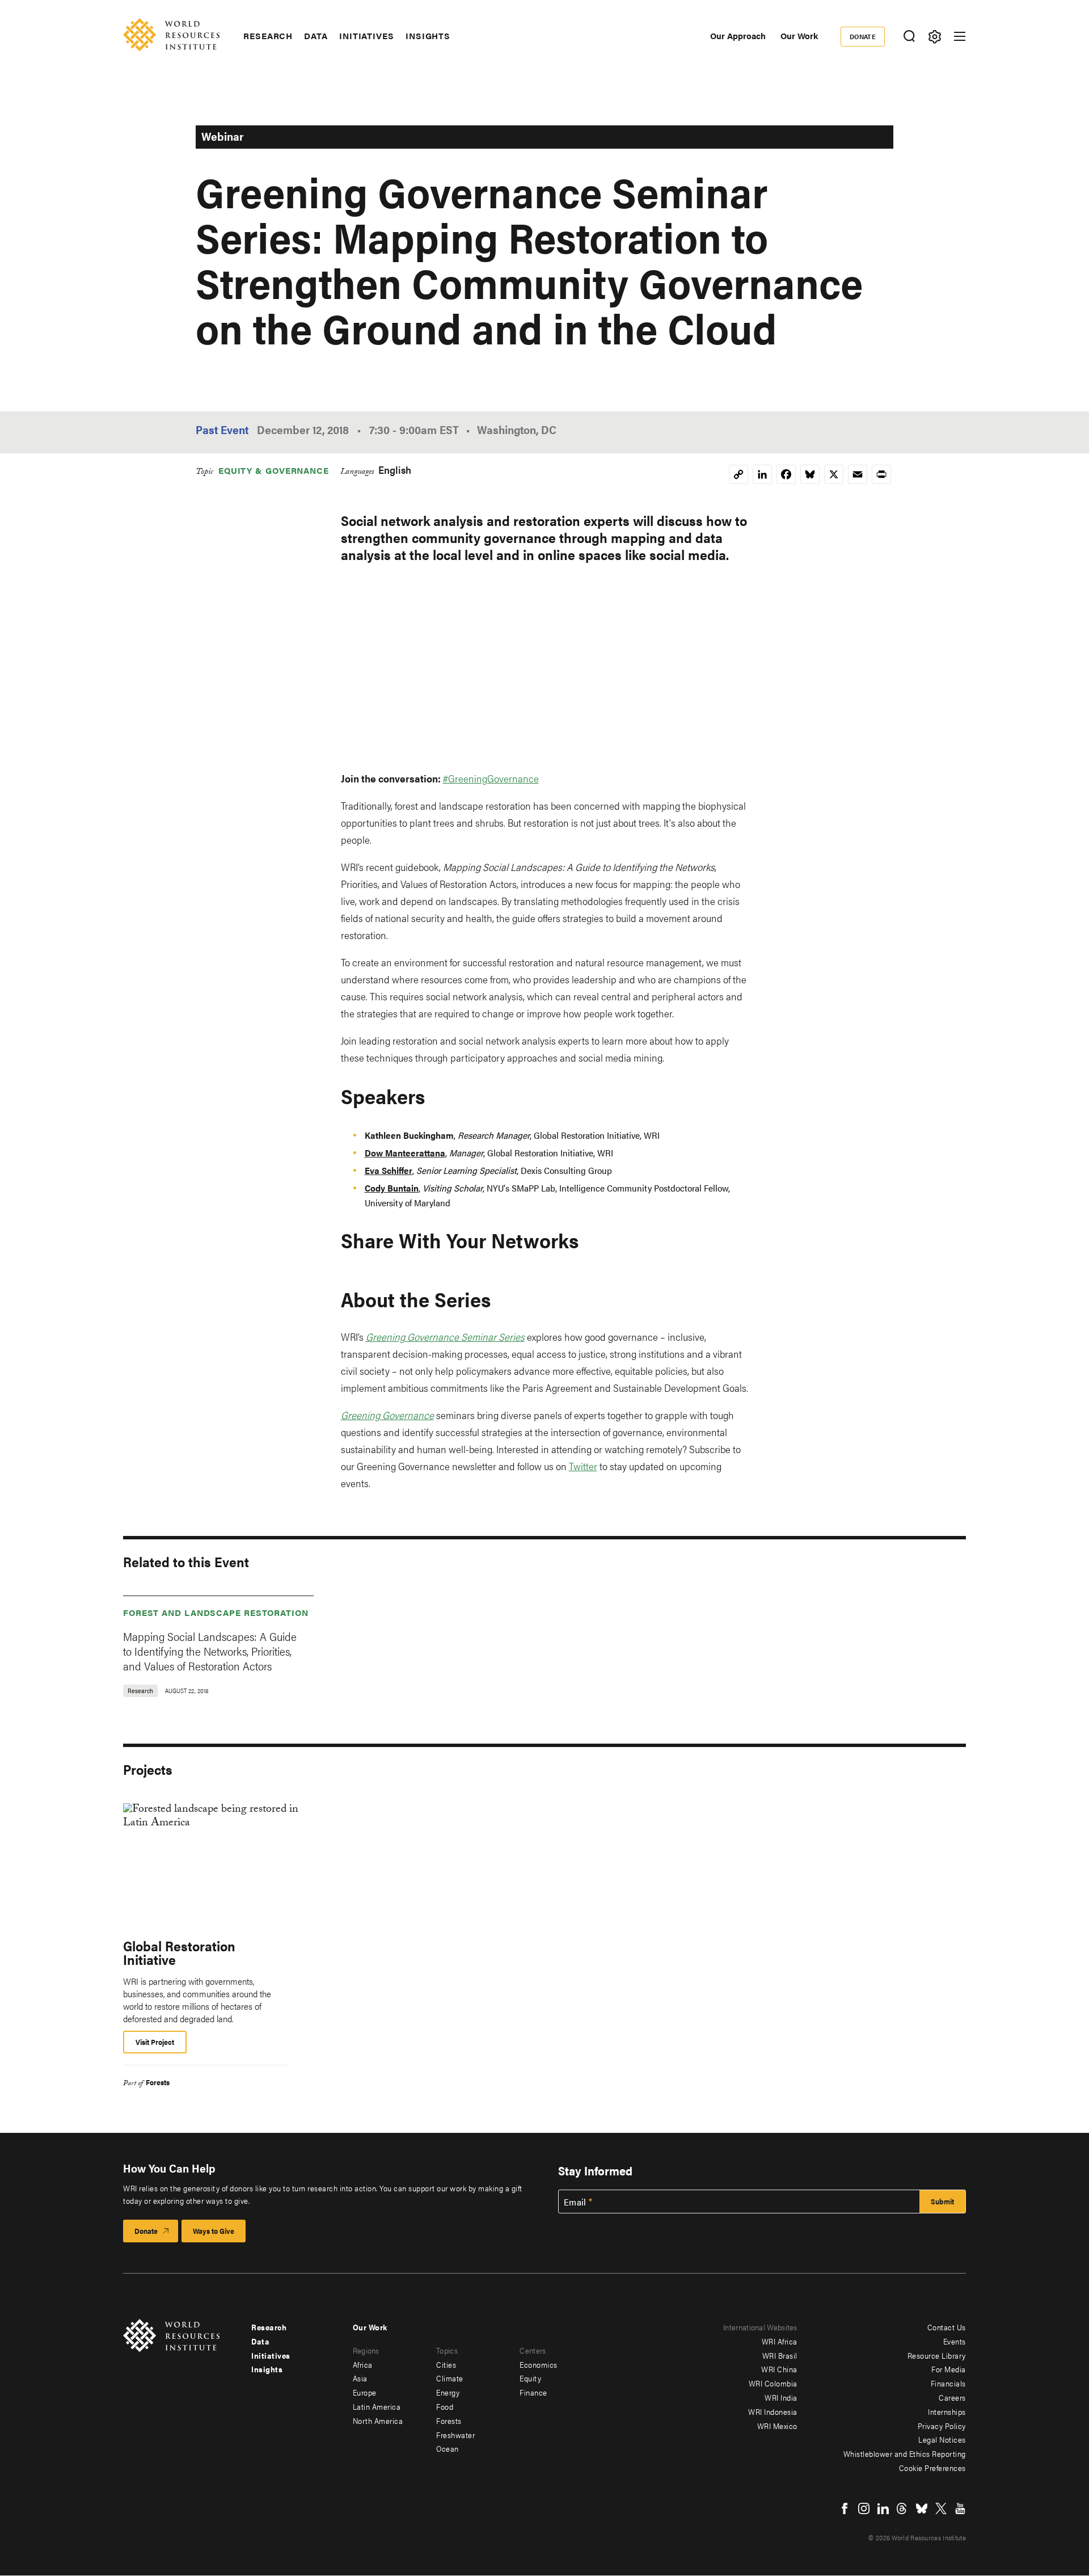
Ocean (448, 2448)
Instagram (864, 2508)
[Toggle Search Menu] (909, 37)
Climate (450, 2378)
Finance (533, 2392)
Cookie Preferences (932, 2468)
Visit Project (155, 2042)
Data (316, 36)
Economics (539, 2364)
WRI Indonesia (773, 2411)
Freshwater (455, 2435)
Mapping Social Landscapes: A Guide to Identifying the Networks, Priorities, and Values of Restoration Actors (210, 1651)
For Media (949, 2369)
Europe (365, 2392)
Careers (952, 2397)
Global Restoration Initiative (179, 1952)
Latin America (377, 2406)
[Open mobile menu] (960, 36)
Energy (448, 2392)
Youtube (960, 2508)
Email (575, 2202)
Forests (158, 2082)
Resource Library (937, 2355)
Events (955, 2341)
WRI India (781, 2397)
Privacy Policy (942, 2426)
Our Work (799, 35)
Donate (863, 36)
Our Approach (738, 35)
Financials (948, 2383)
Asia (360, 2378)
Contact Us (947, 2327)
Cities (446, 2364)
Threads (902, 2508)
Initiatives (367, 36)
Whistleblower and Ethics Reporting (905, 2453)
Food (445, 2406)
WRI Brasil (780, 2355)
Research (268, 36)
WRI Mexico (777, 2426)
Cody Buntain (392, 1188)
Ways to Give (214, 2231)
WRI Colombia (773, 2383)
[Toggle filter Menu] (934, 37)
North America (378, 2421)
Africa (363, 2364)
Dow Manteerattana (405, 1153)
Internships (947, 2411)
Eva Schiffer (389, 1170)
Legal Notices (942, 2439)
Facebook (845, 2508)
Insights (428, 36)
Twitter (583, 1466)
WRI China (779, 2369)
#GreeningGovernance (491, 778)
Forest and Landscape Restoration (216, 1612)
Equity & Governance (274, 470)
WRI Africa (780, 2341)
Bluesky (922, 2508)
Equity (530, 2378)
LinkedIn (883, 2508)
